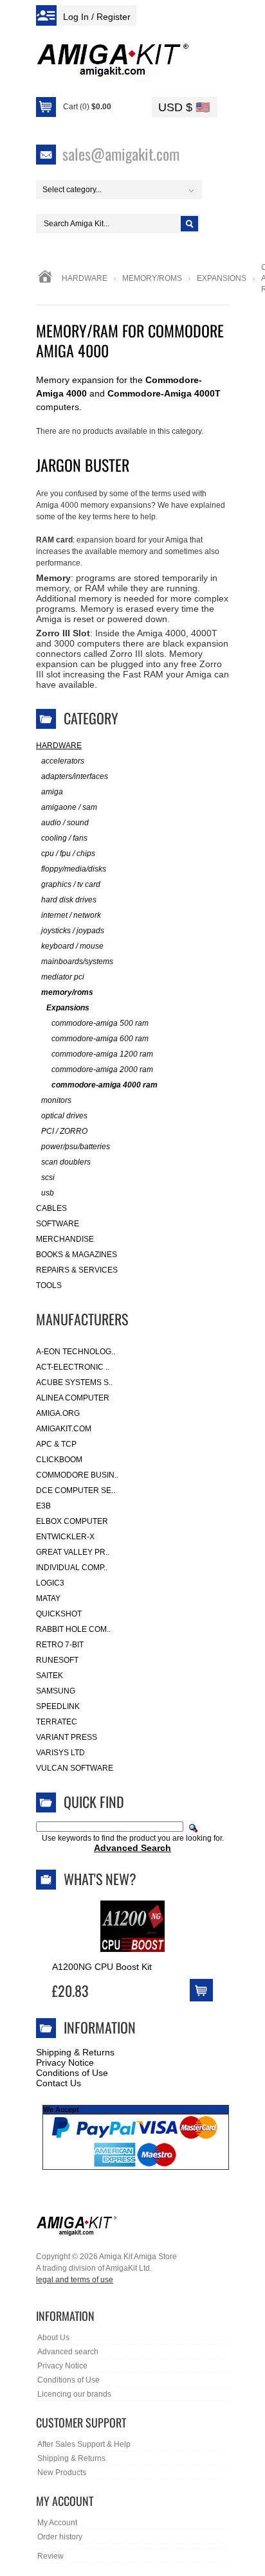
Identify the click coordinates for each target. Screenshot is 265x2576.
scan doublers (66, 1162)
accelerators (63, 761)
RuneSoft (57, 1660)
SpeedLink (58, 1706)
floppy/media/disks (74, 869)
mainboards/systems (77, 962)
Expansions (222, 278)
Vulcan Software (75, 1768)
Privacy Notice (65, 2062)
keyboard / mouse (72, 946)
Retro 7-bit (60, 1645)
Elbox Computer (72, 1521)
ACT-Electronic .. (73, 1367)
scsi (48, 1177)
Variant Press (67, 1737)
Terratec (57, 1722)
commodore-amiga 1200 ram (102, 1054)
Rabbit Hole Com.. (73, 1629)
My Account (57, 2523)
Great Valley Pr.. (73, 1552)
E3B (43, 1506)
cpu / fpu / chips (68, 854)
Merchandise (65, 1239)
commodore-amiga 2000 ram (102, 1069)
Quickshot (59, 1614)
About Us (53, 2338)
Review (50, 2556)
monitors (56, 1100)
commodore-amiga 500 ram (100, 1023)
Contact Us (59, 2083)
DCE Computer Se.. (76, 1490)
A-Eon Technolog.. (76, 1352)
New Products (62, 2473)
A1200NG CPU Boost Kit (102, 1967)
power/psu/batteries (76, 1147)
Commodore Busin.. (77, 1475)
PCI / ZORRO (64, 1131)
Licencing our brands (74, 2394)
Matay (48, 1598)
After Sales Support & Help (84, 2444)
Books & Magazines (77, 1255)
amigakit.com (64, 1429)
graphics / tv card (71, 884)
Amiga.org (58, 1413)
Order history (60, 2537)
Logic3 (50, 1583)
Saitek (50, 1676)
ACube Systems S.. (74, 1382)
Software (58, 1224)
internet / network (71, 915)
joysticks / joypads (73, 931)
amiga (52, 792)
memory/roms (152, 278)
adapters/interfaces (75, 776)
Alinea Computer (73, 1398)
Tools (49, 1285)
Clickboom (59, 1460)
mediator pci (63, 977)
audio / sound (65, 823)
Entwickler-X (65, 1537)
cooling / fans (64, 838)
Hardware (85, 278)
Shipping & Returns (75, 2052)
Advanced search (68, 2352)
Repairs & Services (77, 1270)
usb (48, 1193)
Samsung (56, 1691)
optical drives (64, 1116)
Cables (51, 1208)
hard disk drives (69, 900)
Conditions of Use (72, 2073)
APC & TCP (56, 1444)
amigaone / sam (69, 807)
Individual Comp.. (72, 1568)
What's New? (100, 1879)
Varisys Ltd (60, 1753)
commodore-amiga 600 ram (100, 1039)
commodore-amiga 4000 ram (105, 1085)
